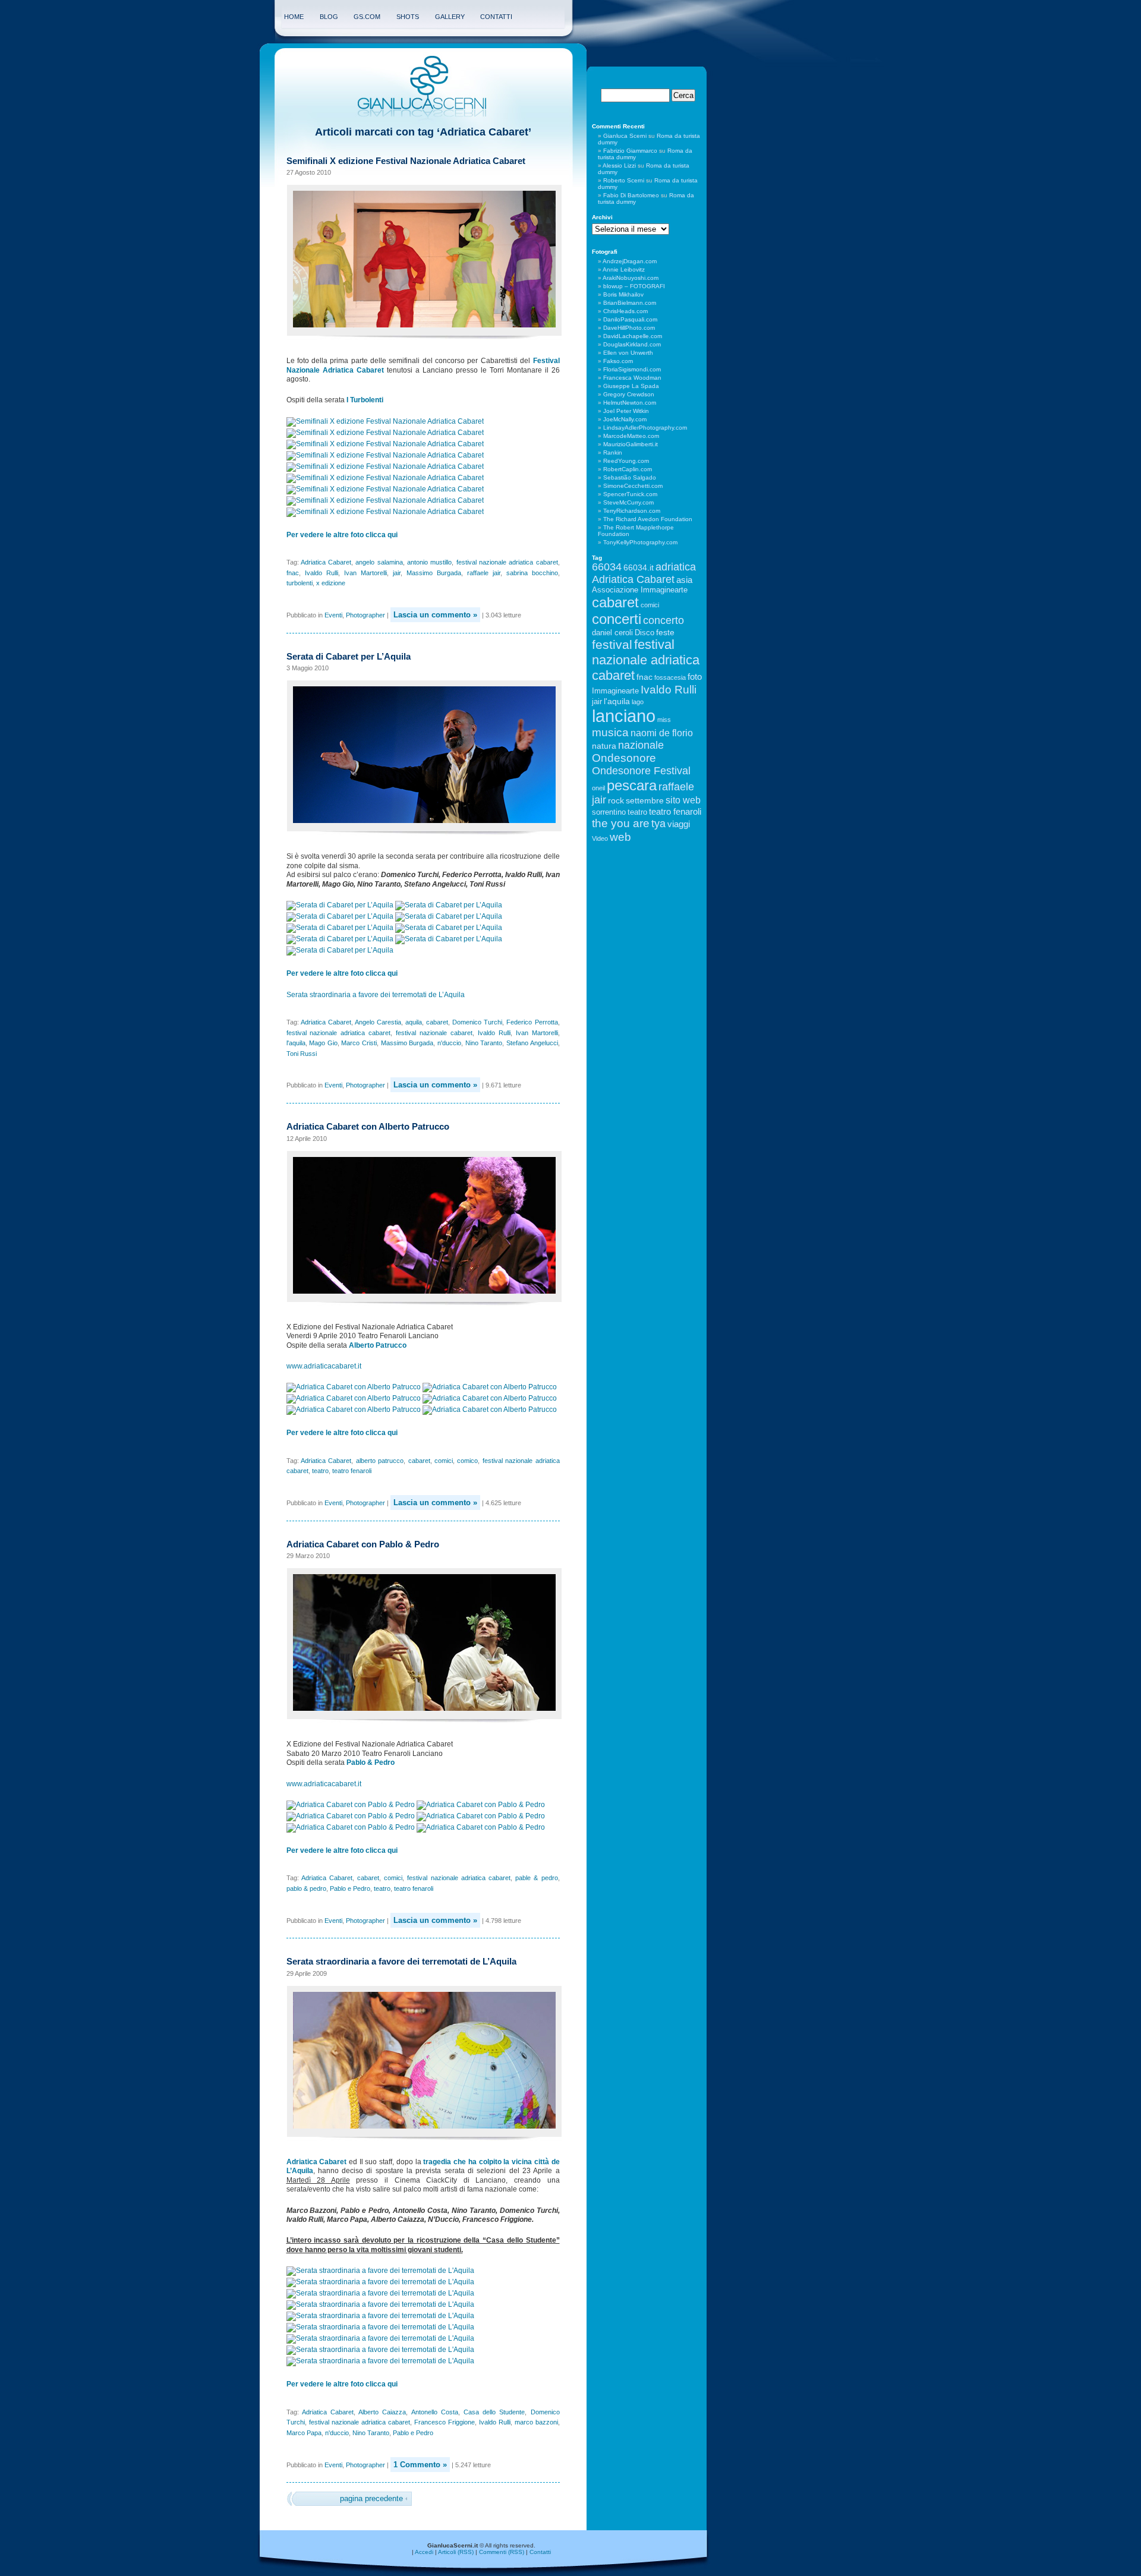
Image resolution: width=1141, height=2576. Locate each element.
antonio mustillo (429, 562)
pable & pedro (536, 1878)
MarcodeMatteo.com (631, 436)
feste (665, 632)
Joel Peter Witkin (626, 411)
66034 (607, 567)
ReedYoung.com (626, 461)
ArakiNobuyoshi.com (631, 278)
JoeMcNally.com (625, 419)
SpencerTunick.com (630, 494)
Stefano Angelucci (532, 1043)
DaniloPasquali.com (630, 319)
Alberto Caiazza (382, 2412)
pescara (632, 785)
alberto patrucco (380, 1461)
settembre (645, 800)
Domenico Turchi (477, 1022)
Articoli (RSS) (456, 2552)
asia (684, 580)
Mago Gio (323, 1043)
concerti (617, 619)
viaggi (679, 824)
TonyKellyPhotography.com (640, 542)
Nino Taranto (484, 1043)
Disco (644, 633)
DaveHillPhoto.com (629, 328)
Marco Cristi (359, 1043)
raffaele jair (484, 573)
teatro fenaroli (352, 1471)
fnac (293, 573)
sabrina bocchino (532, 573)
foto (695, 677)
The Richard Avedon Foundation (648, 519)
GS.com (367, 17)
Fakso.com (618, 361)
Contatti (496, 17)
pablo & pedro (306, 1888)
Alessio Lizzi (619, 165)
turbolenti (300, 583)
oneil (598, 788)
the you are (621, 823)
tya (658, 824)
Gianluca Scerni (625, 136)
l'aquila (296, 1043)
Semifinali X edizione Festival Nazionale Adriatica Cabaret (406, 161)
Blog (329, 17)
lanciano (624, 716)
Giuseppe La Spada (631, 386)
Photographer (365, 615)
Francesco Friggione (445, 2422)
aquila (414, 1022)
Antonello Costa (435, 2412)
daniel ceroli (612, 633)
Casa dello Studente (494, 2412)
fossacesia (670, 677)
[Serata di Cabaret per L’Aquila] (341, 905)
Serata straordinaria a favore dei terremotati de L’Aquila (376, 995)
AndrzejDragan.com (630, 261)
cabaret (437, 1022)
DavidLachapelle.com (633, 336)
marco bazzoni (536, 2422)
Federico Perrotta (532, 1022)
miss (664, 720)
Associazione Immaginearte (640, 590)
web (620, 837)
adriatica (676, 567)
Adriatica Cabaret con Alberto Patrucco (368, 1126)
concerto (664, 620)
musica (610, 732)
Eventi (333, 615)
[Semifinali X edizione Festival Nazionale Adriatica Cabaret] (386, 421)
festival (612, 644)
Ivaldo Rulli (322, 573)
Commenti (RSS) (502, 2552)
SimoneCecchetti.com (633, 486)
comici (444, 1461)
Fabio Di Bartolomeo (631, 195)
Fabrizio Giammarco (630, 151)
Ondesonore (624, 758)
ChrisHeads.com (625, 311)
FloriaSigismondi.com (632, 369)
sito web (683, 800)
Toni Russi (302, 1054)
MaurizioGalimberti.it (631, 444)
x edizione (331, 583)
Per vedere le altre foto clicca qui (342, 535)
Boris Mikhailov (623, 294)
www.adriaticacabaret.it (324, 1366)
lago (638, 702)
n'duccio (449, 1043)
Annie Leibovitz (624, 269)
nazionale (641, 745)
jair (397, 573)
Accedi (424, 2552)
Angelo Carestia (378, 1022)
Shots (408, 17)
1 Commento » (420, 2465)
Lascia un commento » (435, 615)
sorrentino (609, 812)
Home (294, 17)
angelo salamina (379, 562)
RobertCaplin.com (628, 469)
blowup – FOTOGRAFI (634, 286)
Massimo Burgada (434, 573)
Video (600, 838)
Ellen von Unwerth (628, 353)
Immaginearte (615, 691)
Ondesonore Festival (641, 771)
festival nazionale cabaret (434, 1033)
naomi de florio (662, 733)
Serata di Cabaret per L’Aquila (349, 656)
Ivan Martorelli (365, 573)
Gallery (450, 17)
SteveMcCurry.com (628, 502)
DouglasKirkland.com (632, 344)
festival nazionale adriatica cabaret (507, 562)
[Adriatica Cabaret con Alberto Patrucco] (354, 1387)
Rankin (613, 453)
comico (467, 1461)
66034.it (639, 567)
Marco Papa (304, 2433)
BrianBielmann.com (630, 303)
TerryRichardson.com (632, 511)
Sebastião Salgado (630, 477)
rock (616, 800)
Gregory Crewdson (629, 394)
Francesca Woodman (632, 378)
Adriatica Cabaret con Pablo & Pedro (363, 1544)
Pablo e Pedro (350, 1888)
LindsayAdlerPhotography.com (645, 428)
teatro (320, 1471)
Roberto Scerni (624, 180)
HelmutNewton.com (630, 403)
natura (604, 746)
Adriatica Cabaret (326, 562)
